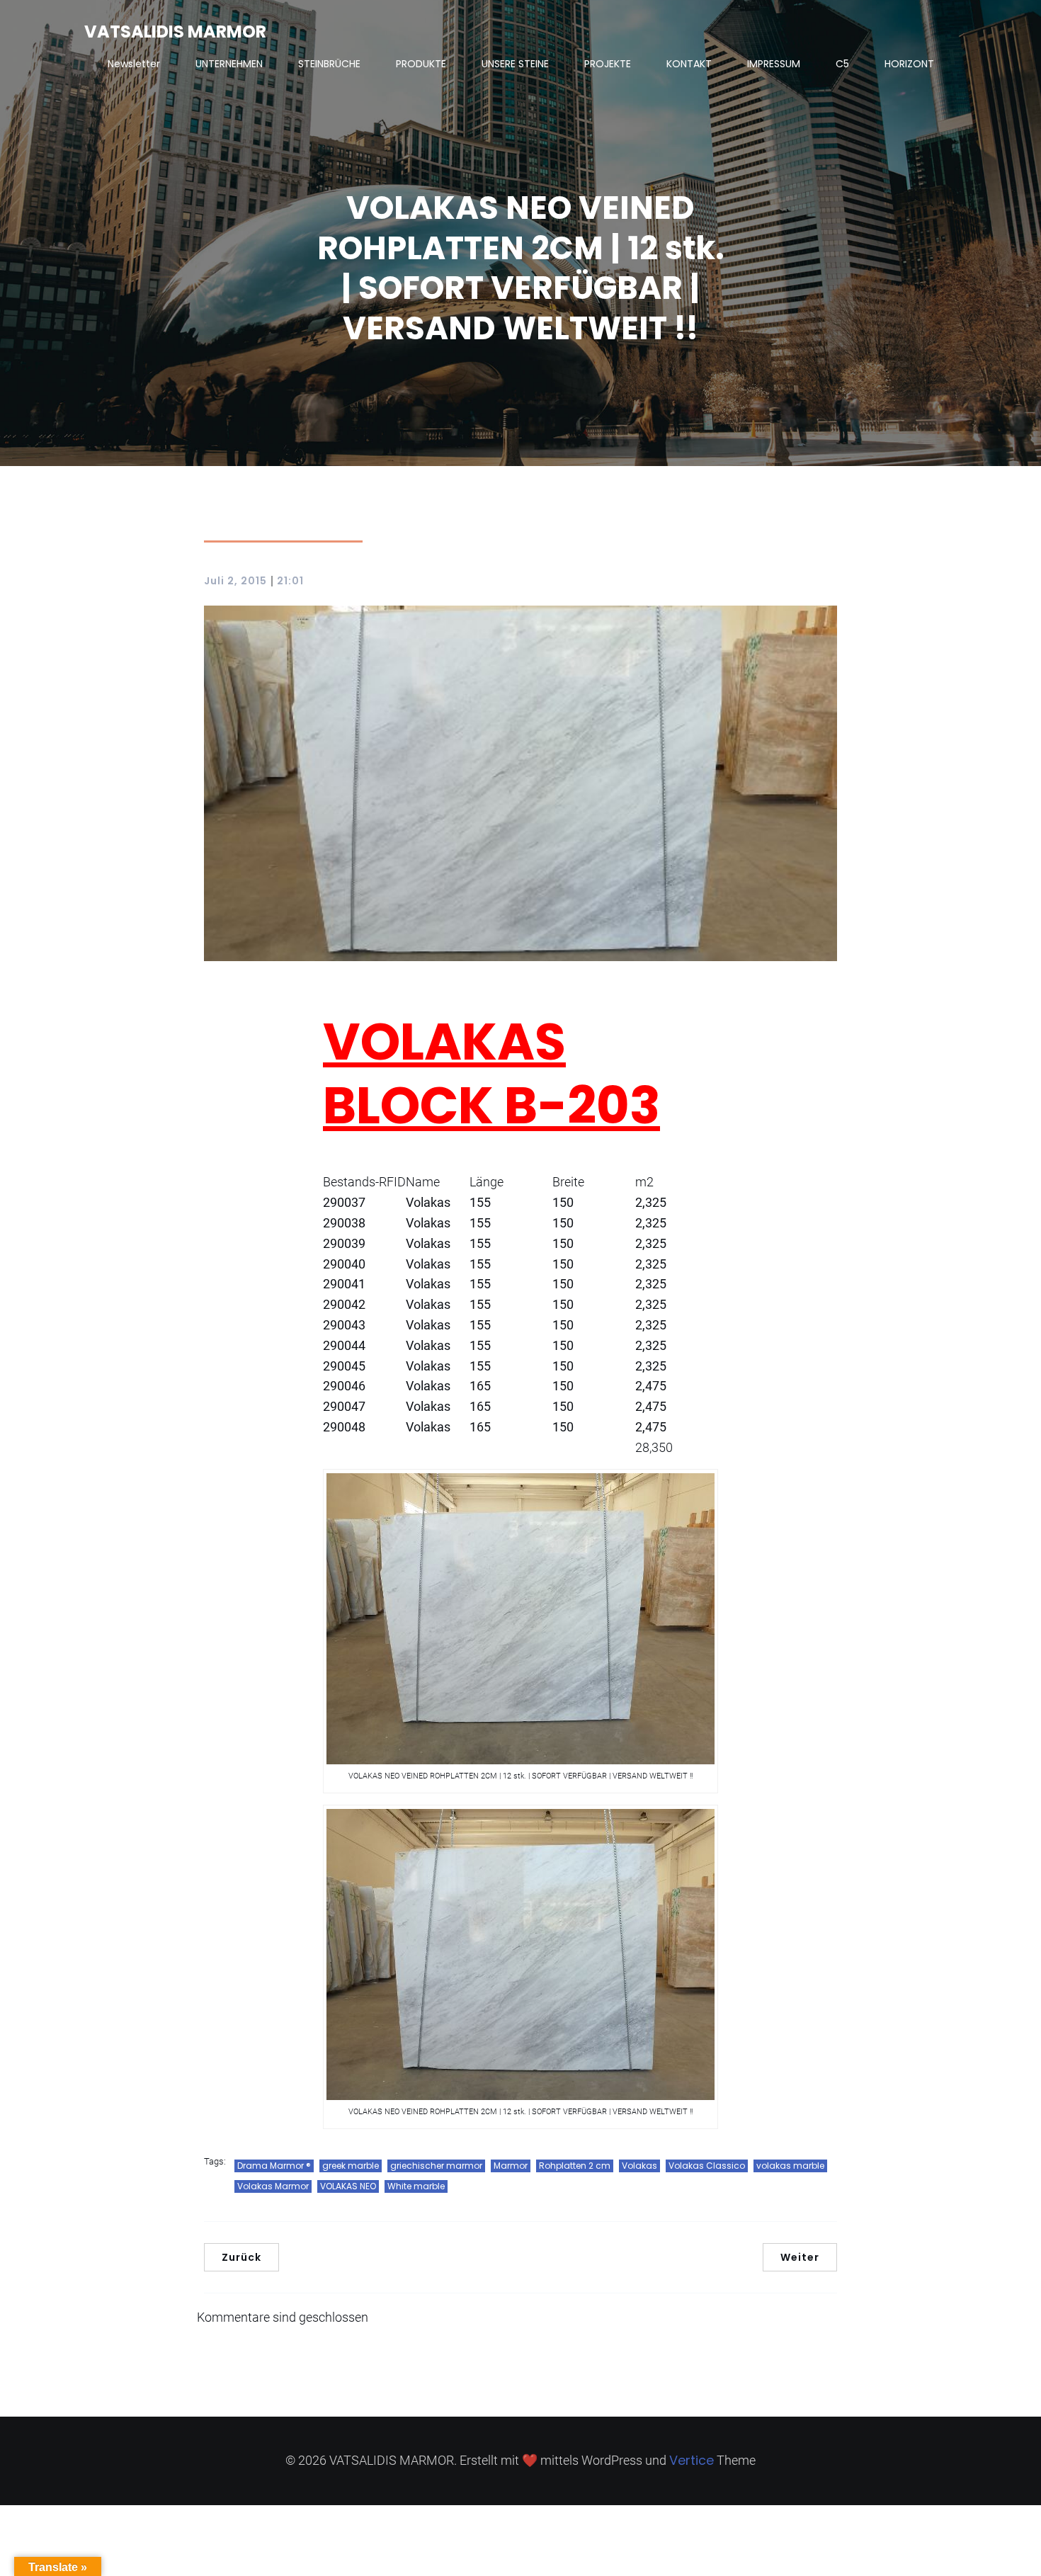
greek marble (351, 2166)
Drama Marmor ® (274, 2166)
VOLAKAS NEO (348, 2186)
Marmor (511, 2166)
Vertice (692, 2460)
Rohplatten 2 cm (575, 2166)
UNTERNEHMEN (229, 64)
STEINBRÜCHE (329, 64)
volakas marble (790, 2166)
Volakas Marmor (273, 2186)
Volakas (639, 2166)
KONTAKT (689, 64)
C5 (842, 64)
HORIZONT (909, 64)
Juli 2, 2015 (235, 581)
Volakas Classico (707, 2166)
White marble (416, 2186)
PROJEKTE (608, 64)
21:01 (290, 581)
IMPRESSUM (774, 64)
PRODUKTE (421, 64)
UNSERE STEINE (515, 64)
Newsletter (134, 64)
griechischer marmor (436, 2166)
